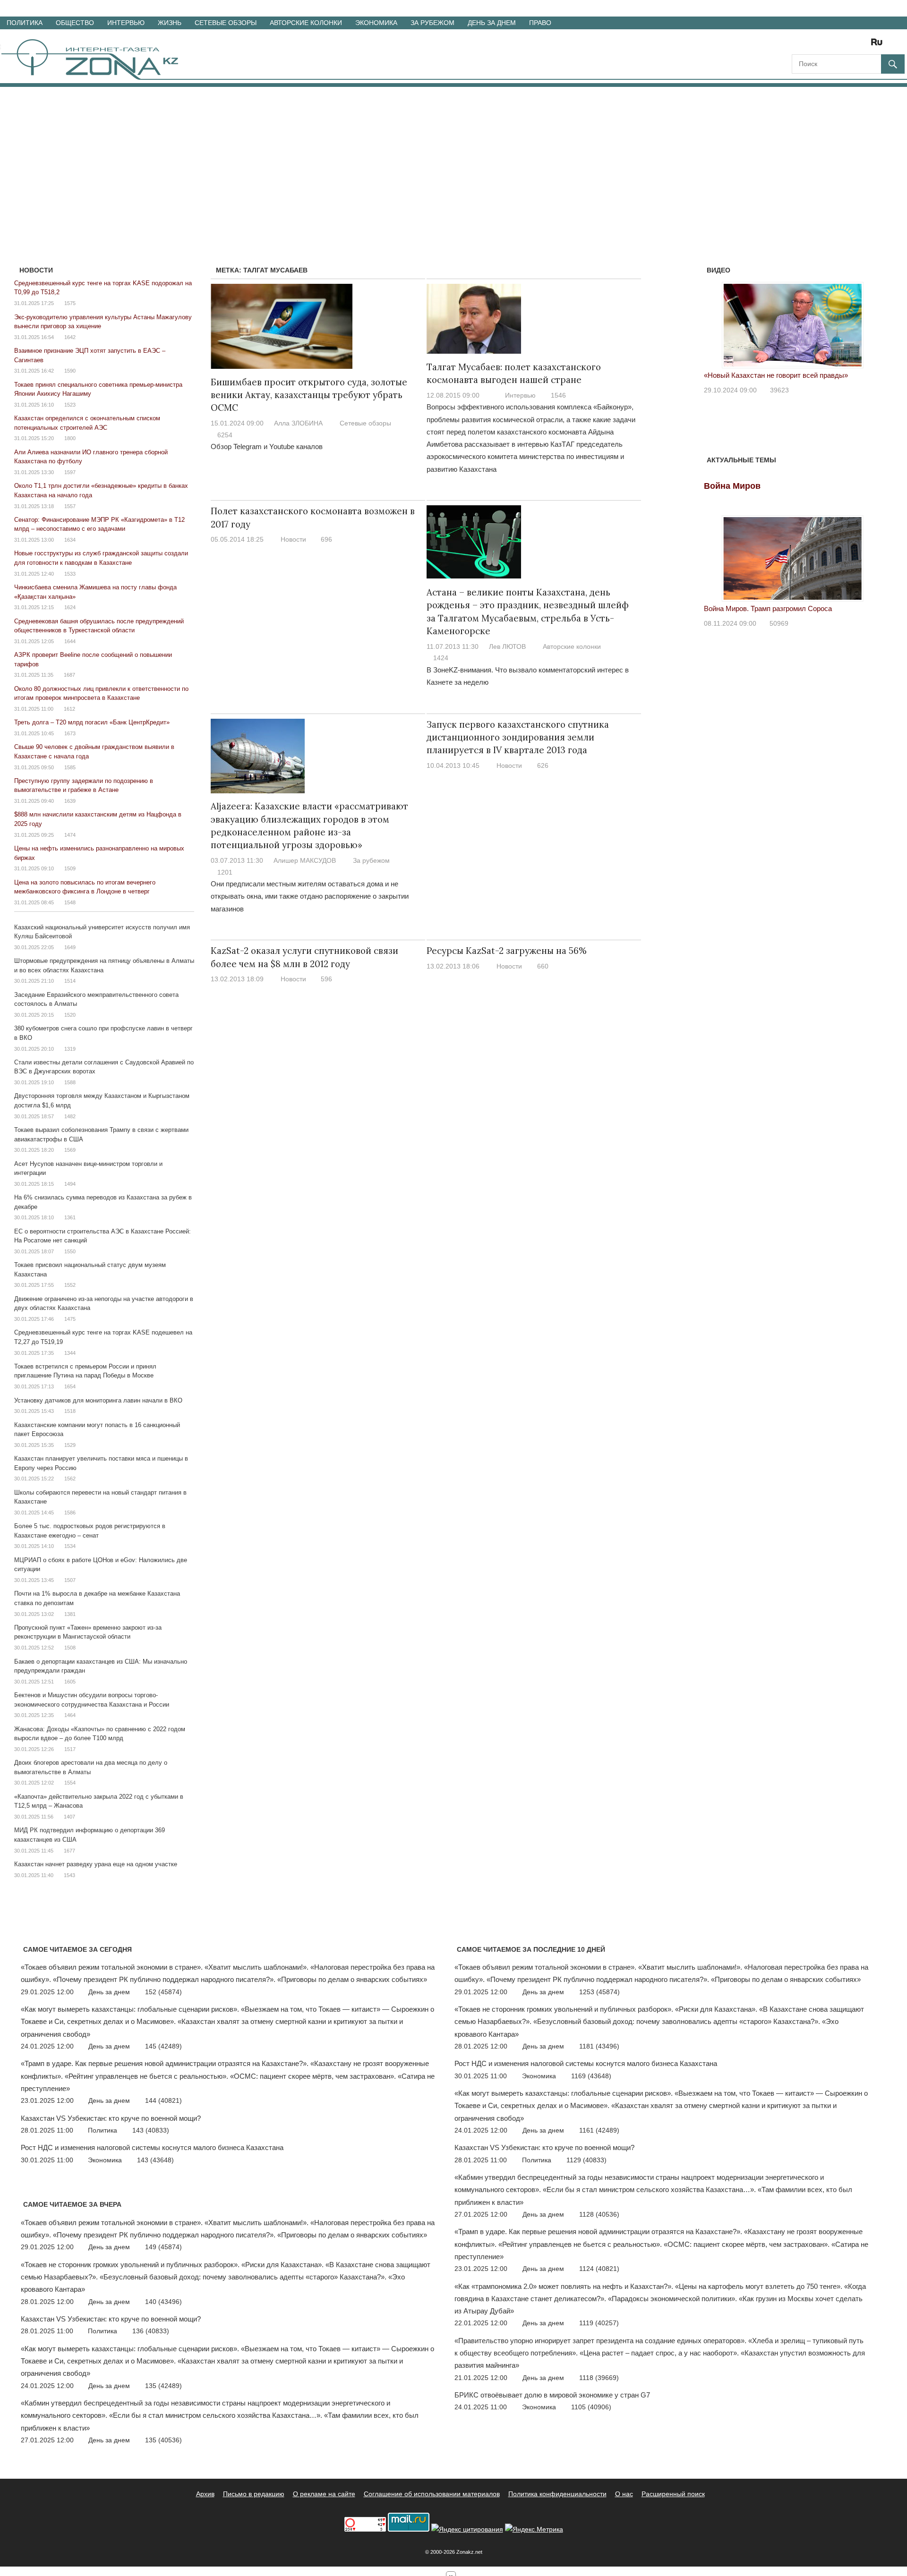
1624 (70, 607)
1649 (70, 947)
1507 (70, 1580)
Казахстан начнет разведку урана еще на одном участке (96, 1864)
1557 (70, 506)
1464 (70, 1715)
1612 (69, 709)
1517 (70, 1749)
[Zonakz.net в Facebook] (812, 45)
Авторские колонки (306, 23)
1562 (70, 1479)
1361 (70, 1217)
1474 (70, 835)
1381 (70, 1614)
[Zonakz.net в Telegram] (838, 45)
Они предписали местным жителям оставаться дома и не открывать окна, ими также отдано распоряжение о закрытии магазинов (310, 896)
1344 (70, 1353)
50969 (779, 623)
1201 (225, 872)
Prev (716, 323)
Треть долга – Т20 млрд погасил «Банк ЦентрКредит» (92, 722)
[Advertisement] (453, 158)
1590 (70, 371)
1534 (70, 1546)
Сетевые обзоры (226, 23)
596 (326, 979)
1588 (70, 1082)
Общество (75, 23)
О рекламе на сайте (324, 2494)
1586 (70, 1513)
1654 (70, 1386)
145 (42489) (163, 2046)
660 (543, 966)
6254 (225, 435)
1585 (70, 767)
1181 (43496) (599, 2046)
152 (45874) (163, 1992)
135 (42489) (163, 2386)
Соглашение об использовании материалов (432, 2494)
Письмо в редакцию (254, 2494)
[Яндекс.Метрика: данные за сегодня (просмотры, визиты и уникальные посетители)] (534, 2529)
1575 (70, 303)
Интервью (126, 23)
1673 (70, 733)
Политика (25, 23)
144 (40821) (163, 2100)
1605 (70, 1682)
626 (543, 765)
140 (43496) (163, 2302)
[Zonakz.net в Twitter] (798, 45)
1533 (70, 574)
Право (540, 23)
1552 (70, 1285)
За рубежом (432, 23)
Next (869, 323)
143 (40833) (151, 2130)
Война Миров (732, 486)
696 (326, 539)
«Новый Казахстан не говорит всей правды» (776, 375)
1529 (70, 1445)
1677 (69, 1851)
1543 (69, 1875)
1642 (70, 337)
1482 (70, 1116)
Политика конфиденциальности (557, 2494)
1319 (70, 1049)
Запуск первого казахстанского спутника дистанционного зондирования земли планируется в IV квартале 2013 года (518, 737)
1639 (70, 801)
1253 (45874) (599, 1992)
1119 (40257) (599, 2323)
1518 (70, 1411)
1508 (70, 1648)
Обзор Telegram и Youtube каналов (267, 446)
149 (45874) (163, 2247)
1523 (70, 405)
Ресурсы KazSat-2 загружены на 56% (507, 951)
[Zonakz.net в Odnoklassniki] (851, 45)
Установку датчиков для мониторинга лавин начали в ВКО (98, 1400)
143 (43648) (155, 2160)
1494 (70, 1184)
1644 (70, 641)
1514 (70, 981)
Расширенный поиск (673, 2494)
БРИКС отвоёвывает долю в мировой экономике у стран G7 (552, 2395)
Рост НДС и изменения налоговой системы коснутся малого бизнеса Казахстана (152, 2147)
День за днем (492, 23)
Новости (293, 539)
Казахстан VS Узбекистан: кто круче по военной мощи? (111, 2118)
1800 (70, 438)
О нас (624, 2494)
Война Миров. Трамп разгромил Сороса (768, 608)
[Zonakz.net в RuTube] (879, 45)
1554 (70, 1783)
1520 (70, 1015)
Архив (205, 2494)
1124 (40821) (599, 2269)
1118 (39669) (599, 2378)
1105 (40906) (591, 2407)
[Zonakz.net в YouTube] (825, 45)
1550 (70, 1251)
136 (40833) (151, 2331)
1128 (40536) (599, 2214)
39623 (779, 390)
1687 (69, 675)
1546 (558, 395)
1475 (70, 1319)
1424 (441, 658)
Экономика (376, 23)
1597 (70, 472)
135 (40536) (163, 2440)
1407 (69, 1817)
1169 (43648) (591, 2076)
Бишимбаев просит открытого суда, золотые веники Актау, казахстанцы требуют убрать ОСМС (309, 395)
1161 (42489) (599, 2130)
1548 (70, 902)
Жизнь (170, 23)
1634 (70, 540)
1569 (70, 1150)
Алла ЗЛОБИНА (298, 423)
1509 (70, 868)
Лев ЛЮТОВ (507, 646)
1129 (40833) (586, 2160)
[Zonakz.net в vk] (864, 45)
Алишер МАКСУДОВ (305, 860)
